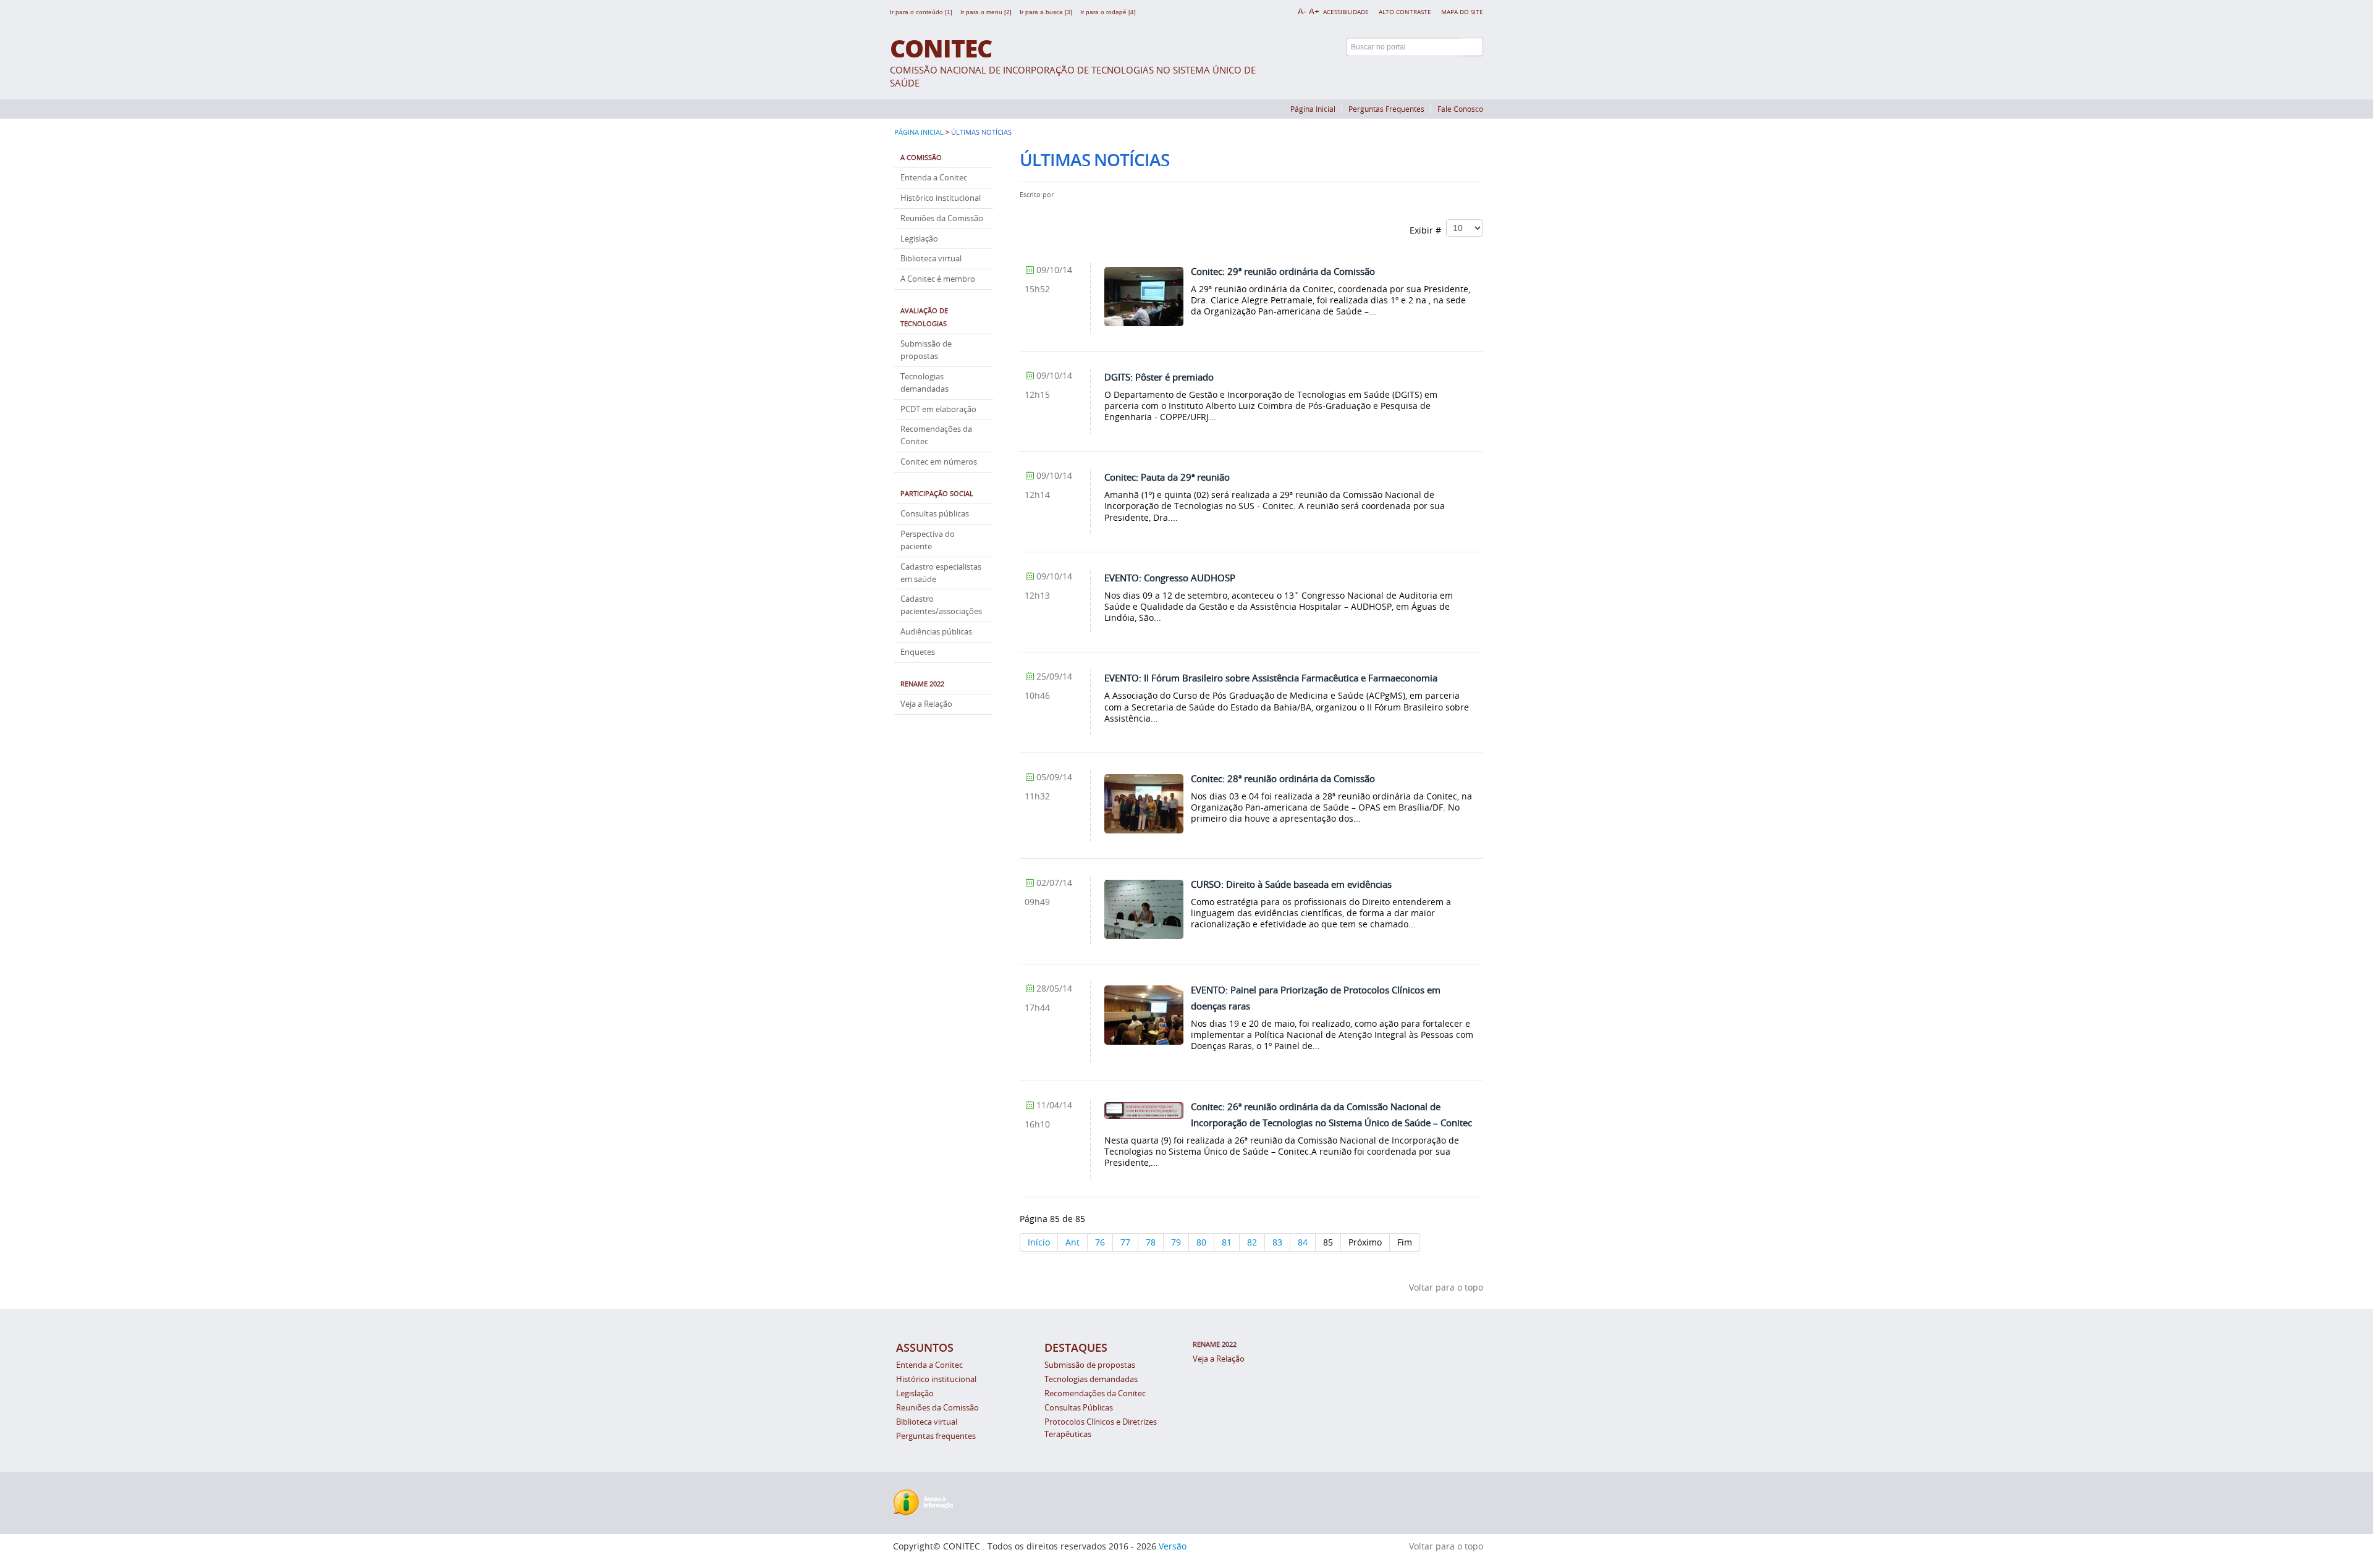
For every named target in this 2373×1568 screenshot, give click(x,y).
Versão (1173, 1546)
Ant (1072, 1242)
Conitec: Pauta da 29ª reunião (1167, 477)
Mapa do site (1462, 12)
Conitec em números (939, 462)
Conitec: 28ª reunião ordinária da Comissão (1283, 778)
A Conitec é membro (938, 279)
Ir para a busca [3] (1047, 12)
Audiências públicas (936, 632)
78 (1151, 1242)
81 (1227, 1242)
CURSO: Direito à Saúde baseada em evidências (1291, 884)
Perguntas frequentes (936, 1436)
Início (1039, 1242)
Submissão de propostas (1090, 1365)
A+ (1314, 11)
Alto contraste (1405, 12)
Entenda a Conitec (934, 178)
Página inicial (919, 132)
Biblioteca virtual (931, 259)
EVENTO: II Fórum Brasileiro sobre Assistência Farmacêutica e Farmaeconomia (1271, 678)
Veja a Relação (926, 704)
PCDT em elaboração (938, 409)
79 (1176, 1242)
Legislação (919, 239)
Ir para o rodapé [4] (1108, 12)
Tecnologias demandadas (1091, 1379)
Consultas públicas (935, 514)
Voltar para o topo (1445, 1287)
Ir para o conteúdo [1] (922, 12)
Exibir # (1428, 230)
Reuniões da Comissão (942, 218)
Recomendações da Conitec (1095, 1393)
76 (1100, 1242)
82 (1252, 1242)
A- (1302, 11)
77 (1125, 1242)
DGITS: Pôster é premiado (1159, 377)
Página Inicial (1313, 109)
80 (1201, 1242)
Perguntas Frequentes (1386, 109)
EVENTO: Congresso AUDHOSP (1170, 578)
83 (1277, 1242)
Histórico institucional (941, 198)
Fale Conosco (1460, 109)
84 (1303, 1242)
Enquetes (918, 652)
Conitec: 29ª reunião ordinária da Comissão (1283, 271)
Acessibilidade (1346, 12)
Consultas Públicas (1079, 1408)
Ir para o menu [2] (987, 12)
